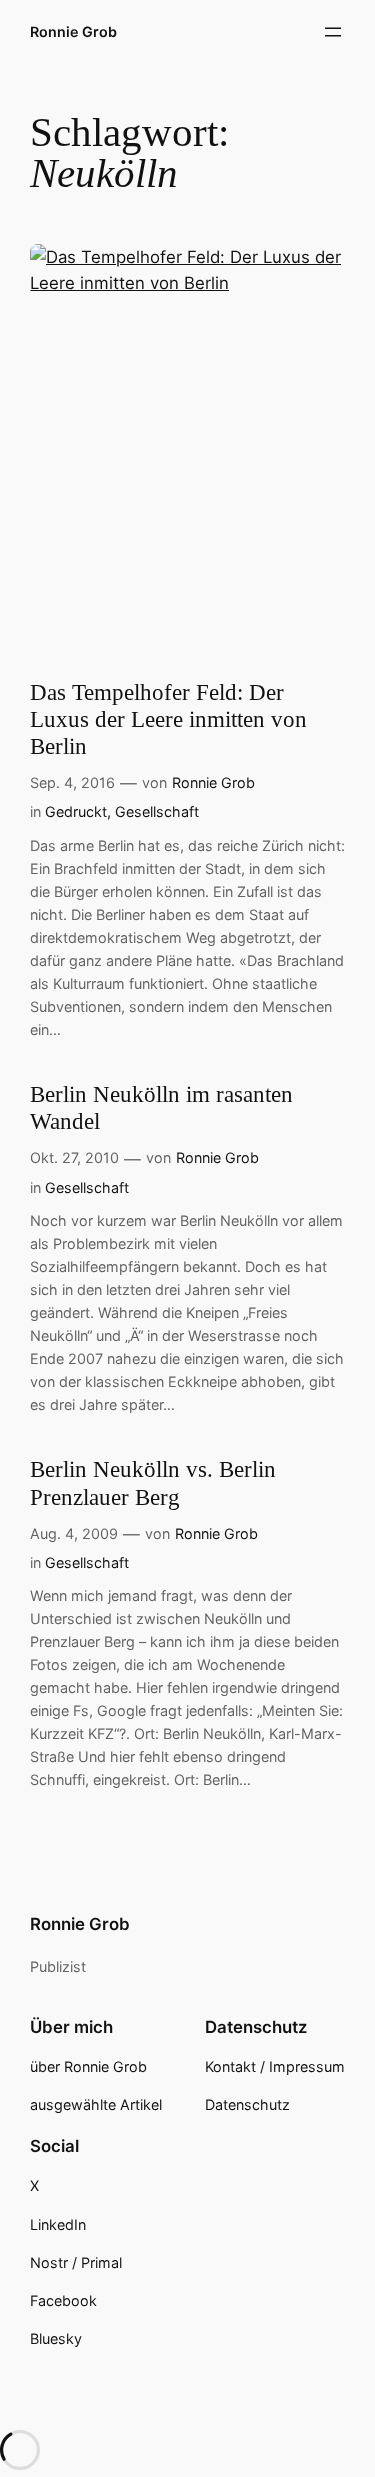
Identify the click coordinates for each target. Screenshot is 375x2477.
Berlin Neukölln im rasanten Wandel (161, 1108)
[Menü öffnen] (333, 32)
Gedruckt (76, 811)
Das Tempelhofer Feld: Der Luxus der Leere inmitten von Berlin (168, 719)
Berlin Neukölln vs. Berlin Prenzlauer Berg (153, 1483)
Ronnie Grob (73, 31)
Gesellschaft (157, 811)
